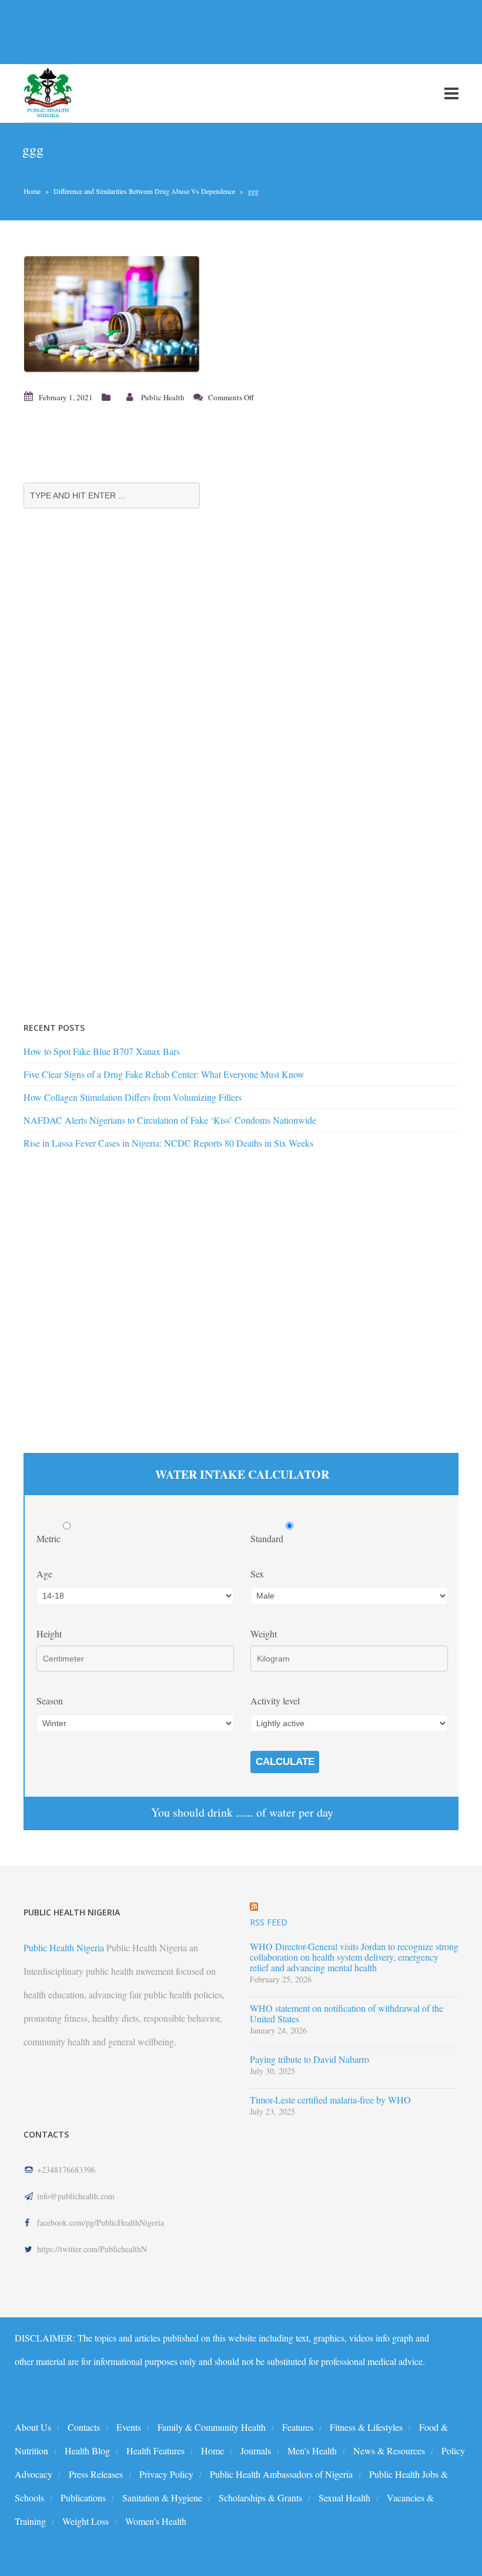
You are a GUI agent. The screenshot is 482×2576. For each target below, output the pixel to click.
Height (49, 1634)
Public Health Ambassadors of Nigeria (281, 2474)
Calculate (285, 1762)
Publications (83, 2498)
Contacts (84, 2427)
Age (44, 1574)
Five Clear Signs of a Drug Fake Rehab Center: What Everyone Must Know (164, 1074)
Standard (268, 1538)
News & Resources (389, 2451)
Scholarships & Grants (260, 2498)
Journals (256, 2451)
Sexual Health (344, 2498)
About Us (33, 2427)
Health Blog (87, 2451)
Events (129, 2427)
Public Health (163, 397)
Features (298, 2427)
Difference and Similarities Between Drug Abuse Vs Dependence (144, 191)
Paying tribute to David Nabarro (309, 2059)
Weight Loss (86, 2521)
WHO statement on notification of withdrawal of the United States (347, 2014)
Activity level (275, 1701)
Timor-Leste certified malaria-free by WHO (330, 2100)
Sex (257, 1574)
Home (32, 191)
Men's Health (312, 2451)
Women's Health (156, 2521)
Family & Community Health (212, 2427)
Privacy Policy (166, 2474)
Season (50, 1701)
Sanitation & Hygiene (162, 2498)
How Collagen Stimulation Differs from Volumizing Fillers (133, 1097)
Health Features (155, 2451)
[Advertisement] (214, 32)
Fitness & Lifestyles (366, 2427)
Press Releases (96, 2474)
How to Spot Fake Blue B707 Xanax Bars (102, 1051)
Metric (50, 1538)
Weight (264, 1634)
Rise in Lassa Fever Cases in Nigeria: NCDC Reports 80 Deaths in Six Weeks (168, 1143)
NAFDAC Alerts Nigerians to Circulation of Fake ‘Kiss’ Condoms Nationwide (170, 1120)
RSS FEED (269, 1922)
